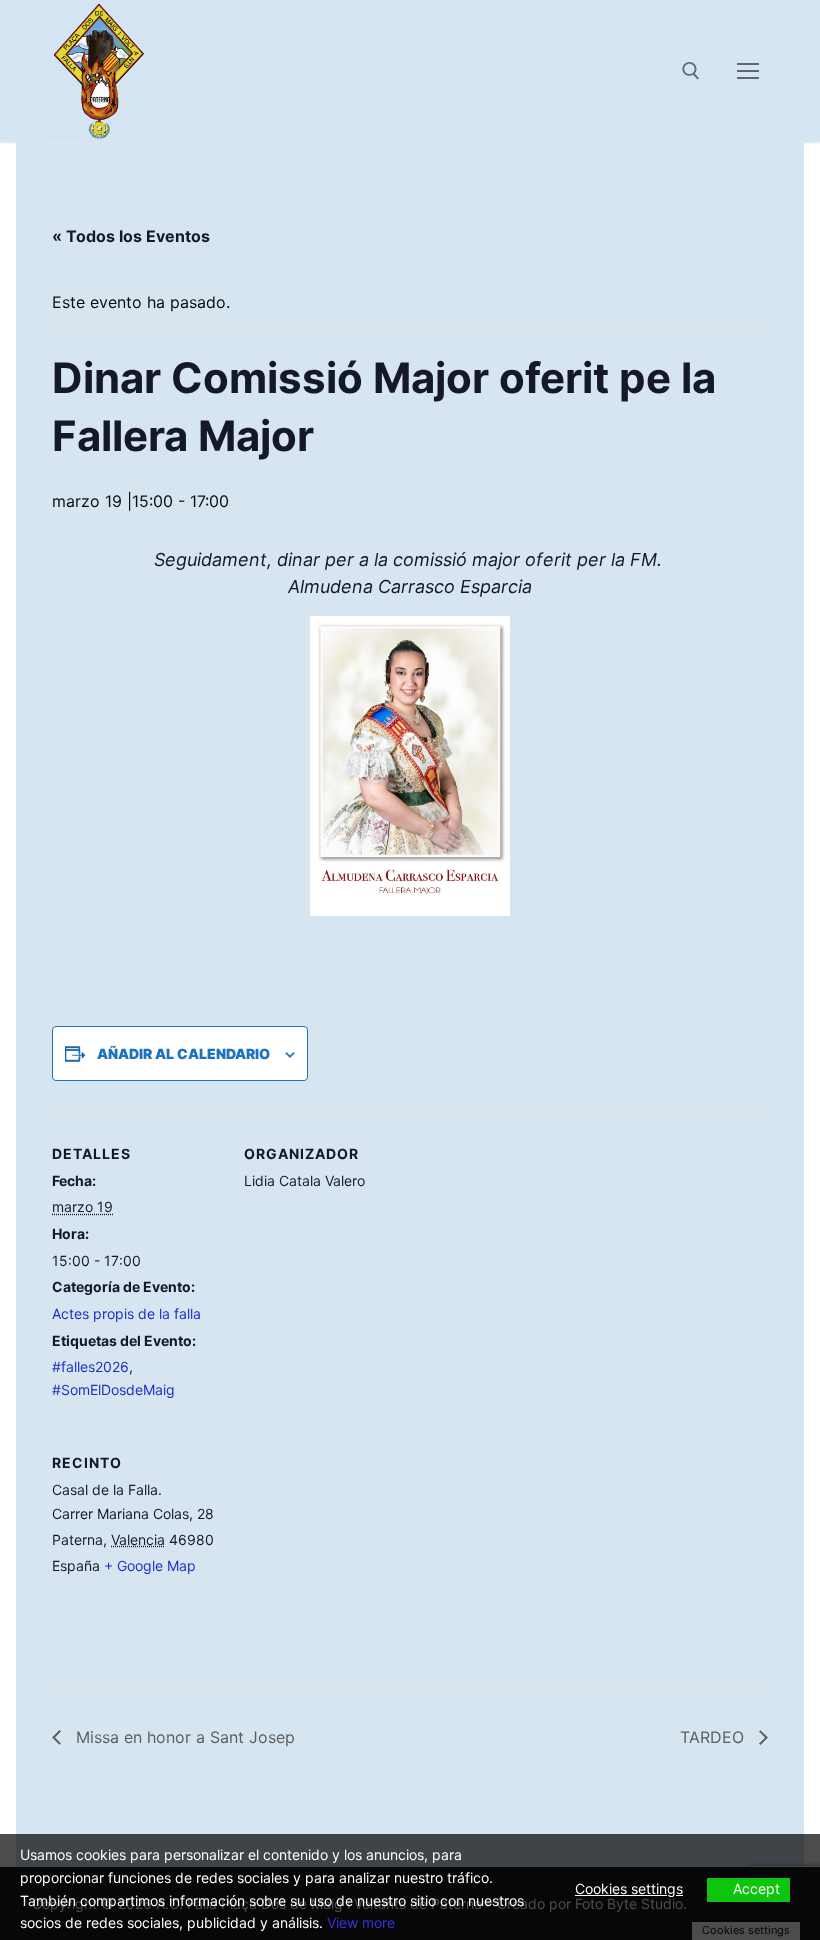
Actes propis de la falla (126, 1313)
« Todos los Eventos (131, 236)
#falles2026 (90, 1366)
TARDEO (714, 1737)
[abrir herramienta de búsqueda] (691, 71)
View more (361, 1922)
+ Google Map (150, 1565)
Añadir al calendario (183, 1053)
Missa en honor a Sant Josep (183, 1737)
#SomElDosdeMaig (113, 1389)
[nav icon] (748, 71)
